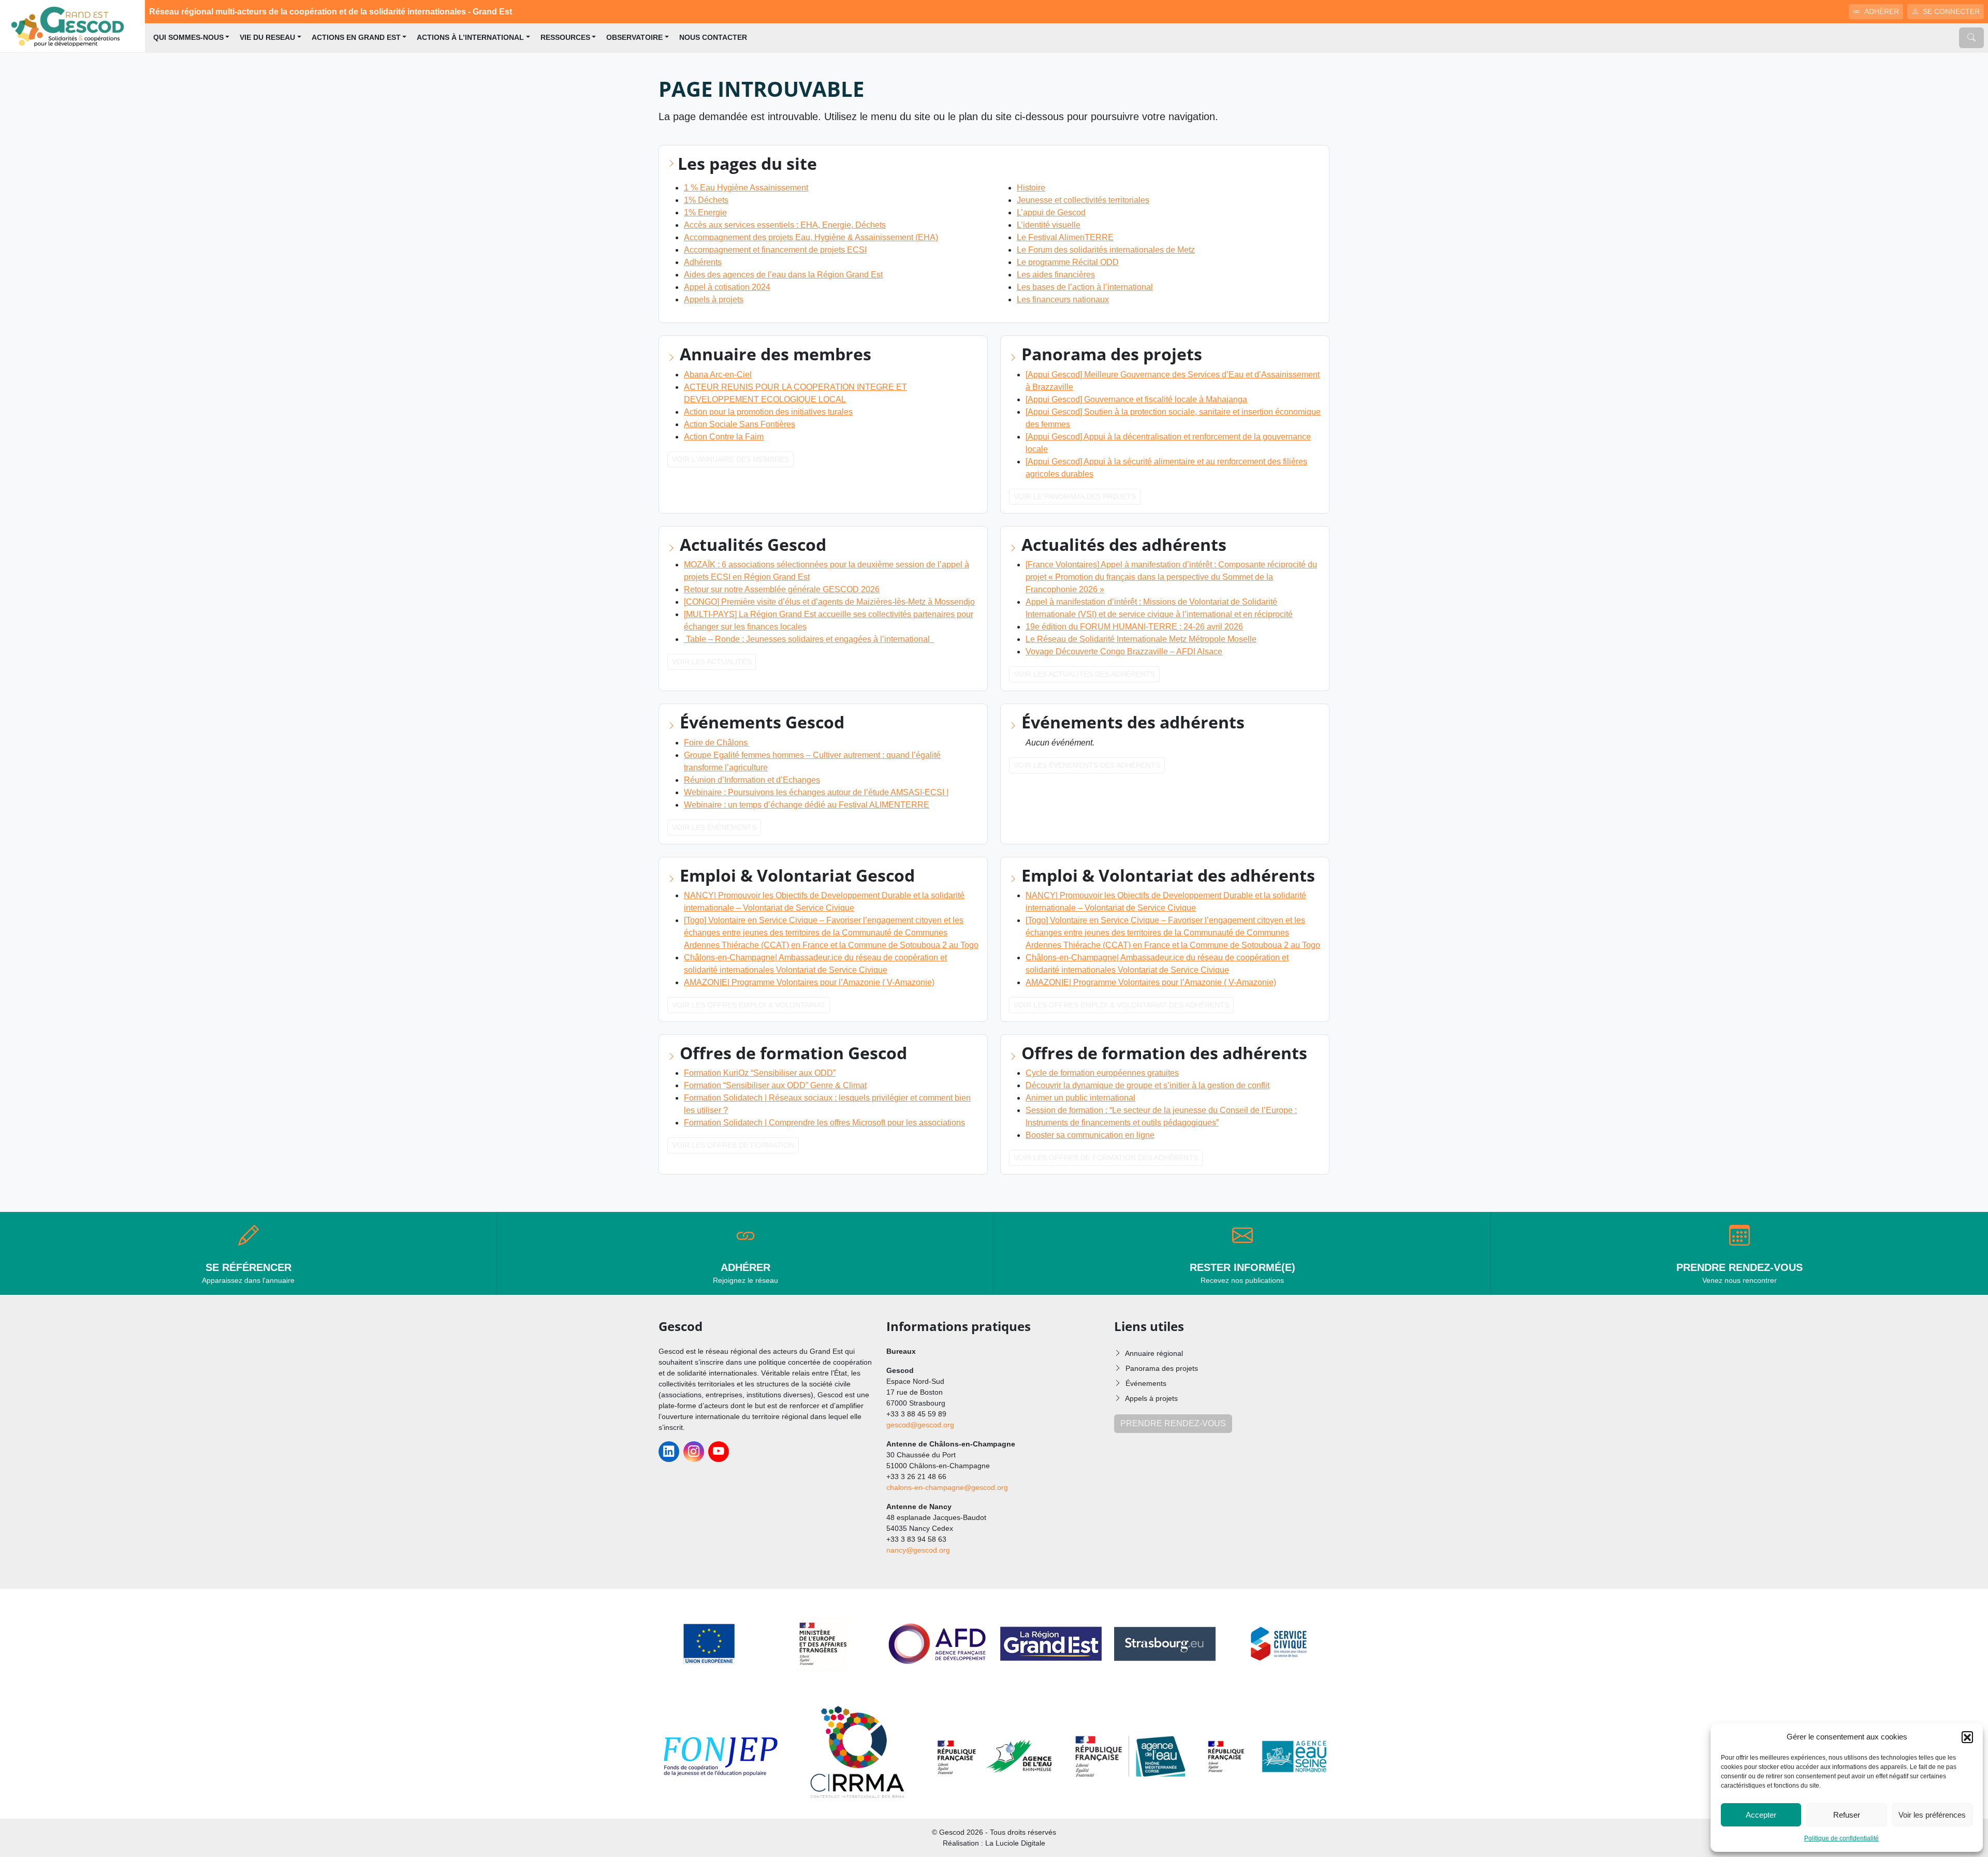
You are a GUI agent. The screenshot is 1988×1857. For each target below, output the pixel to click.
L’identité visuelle (1049, 225)
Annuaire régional (1154, 1353)
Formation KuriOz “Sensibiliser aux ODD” (760, 1073)
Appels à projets (714, 299)
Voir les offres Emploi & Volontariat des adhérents (1121, 1005)
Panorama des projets (1162, 1368)
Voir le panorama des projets (1075, 496)
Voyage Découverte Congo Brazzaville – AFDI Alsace (1124, 652)
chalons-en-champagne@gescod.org (947, 1487)
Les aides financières (1056, 275)
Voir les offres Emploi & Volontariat (749, 1005)
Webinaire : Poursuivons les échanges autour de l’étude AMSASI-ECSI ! (816, 792)
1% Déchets (706, 200)
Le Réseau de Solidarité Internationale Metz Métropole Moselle (1141, 639)
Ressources (565, 38)
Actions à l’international (470, 38)
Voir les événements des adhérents (1087, 765)
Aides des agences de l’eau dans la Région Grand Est (783, 275)
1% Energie (705, 213)
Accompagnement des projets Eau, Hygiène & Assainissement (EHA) (811, 237)
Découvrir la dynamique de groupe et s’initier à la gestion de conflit (1148, 1085)
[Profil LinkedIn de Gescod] (669, 1452)
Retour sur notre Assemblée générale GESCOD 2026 (782, 589)
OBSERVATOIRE (634, 38)
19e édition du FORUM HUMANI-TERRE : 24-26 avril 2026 (1134, 627)
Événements (1146, 1383)
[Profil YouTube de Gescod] (719, 1452)
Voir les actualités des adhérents (1084, 674)
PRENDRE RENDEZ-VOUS (1173, 1423)
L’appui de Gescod (1051, 213)
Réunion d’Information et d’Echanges (752, 780)
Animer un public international (1080, 1098)
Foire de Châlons (717, 743)
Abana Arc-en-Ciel (718, 375)
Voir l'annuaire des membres (730, 459)
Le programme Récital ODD (1068, 262)
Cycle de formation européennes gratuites (1102, 1073)
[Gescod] (72, 26)
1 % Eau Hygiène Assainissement (746, 188)
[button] (1967, 1737)
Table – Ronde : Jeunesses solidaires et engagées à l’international (809, 639)
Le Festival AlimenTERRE (1065, 237)
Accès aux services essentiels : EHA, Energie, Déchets (785, 225)
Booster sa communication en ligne (1090, 1135)
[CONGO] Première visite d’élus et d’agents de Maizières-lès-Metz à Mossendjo (829, 602)
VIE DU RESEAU (267, 38)
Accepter (1761, 1815)
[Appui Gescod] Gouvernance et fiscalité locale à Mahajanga (1136, 399)
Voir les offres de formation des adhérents (1106, 1158)
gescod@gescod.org (920, 1425)
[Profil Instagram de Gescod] (694, 1452)
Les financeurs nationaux (1063, 299)
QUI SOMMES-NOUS (188, 38)
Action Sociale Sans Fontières (740, 424)
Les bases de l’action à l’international (1085, 287)
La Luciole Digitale (1015, 1843)
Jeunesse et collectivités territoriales (1083, 200)
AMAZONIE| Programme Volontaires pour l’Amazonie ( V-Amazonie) (809, 982)
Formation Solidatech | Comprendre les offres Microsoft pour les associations (824, 1123)
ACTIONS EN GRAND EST (356, 38)
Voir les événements (714, 827)
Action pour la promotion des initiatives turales (768, 412)
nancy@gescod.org (918, 1550)
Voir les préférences (1932, 1815)
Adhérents (703, 262)
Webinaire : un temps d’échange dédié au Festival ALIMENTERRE (807, 805)
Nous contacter (713, 38)
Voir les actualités (712, 662)
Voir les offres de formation (733, 1145)
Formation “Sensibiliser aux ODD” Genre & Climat (775, 1085)
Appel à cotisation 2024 (727, 287)
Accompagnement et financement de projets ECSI (775, 250)
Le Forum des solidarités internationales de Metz (1106, 250)
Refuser (1847, 1815)
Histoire (1031, 188)
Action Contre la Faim (724, 437)
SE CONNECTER (1951, 11)
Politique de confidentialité (1841, 1838)
